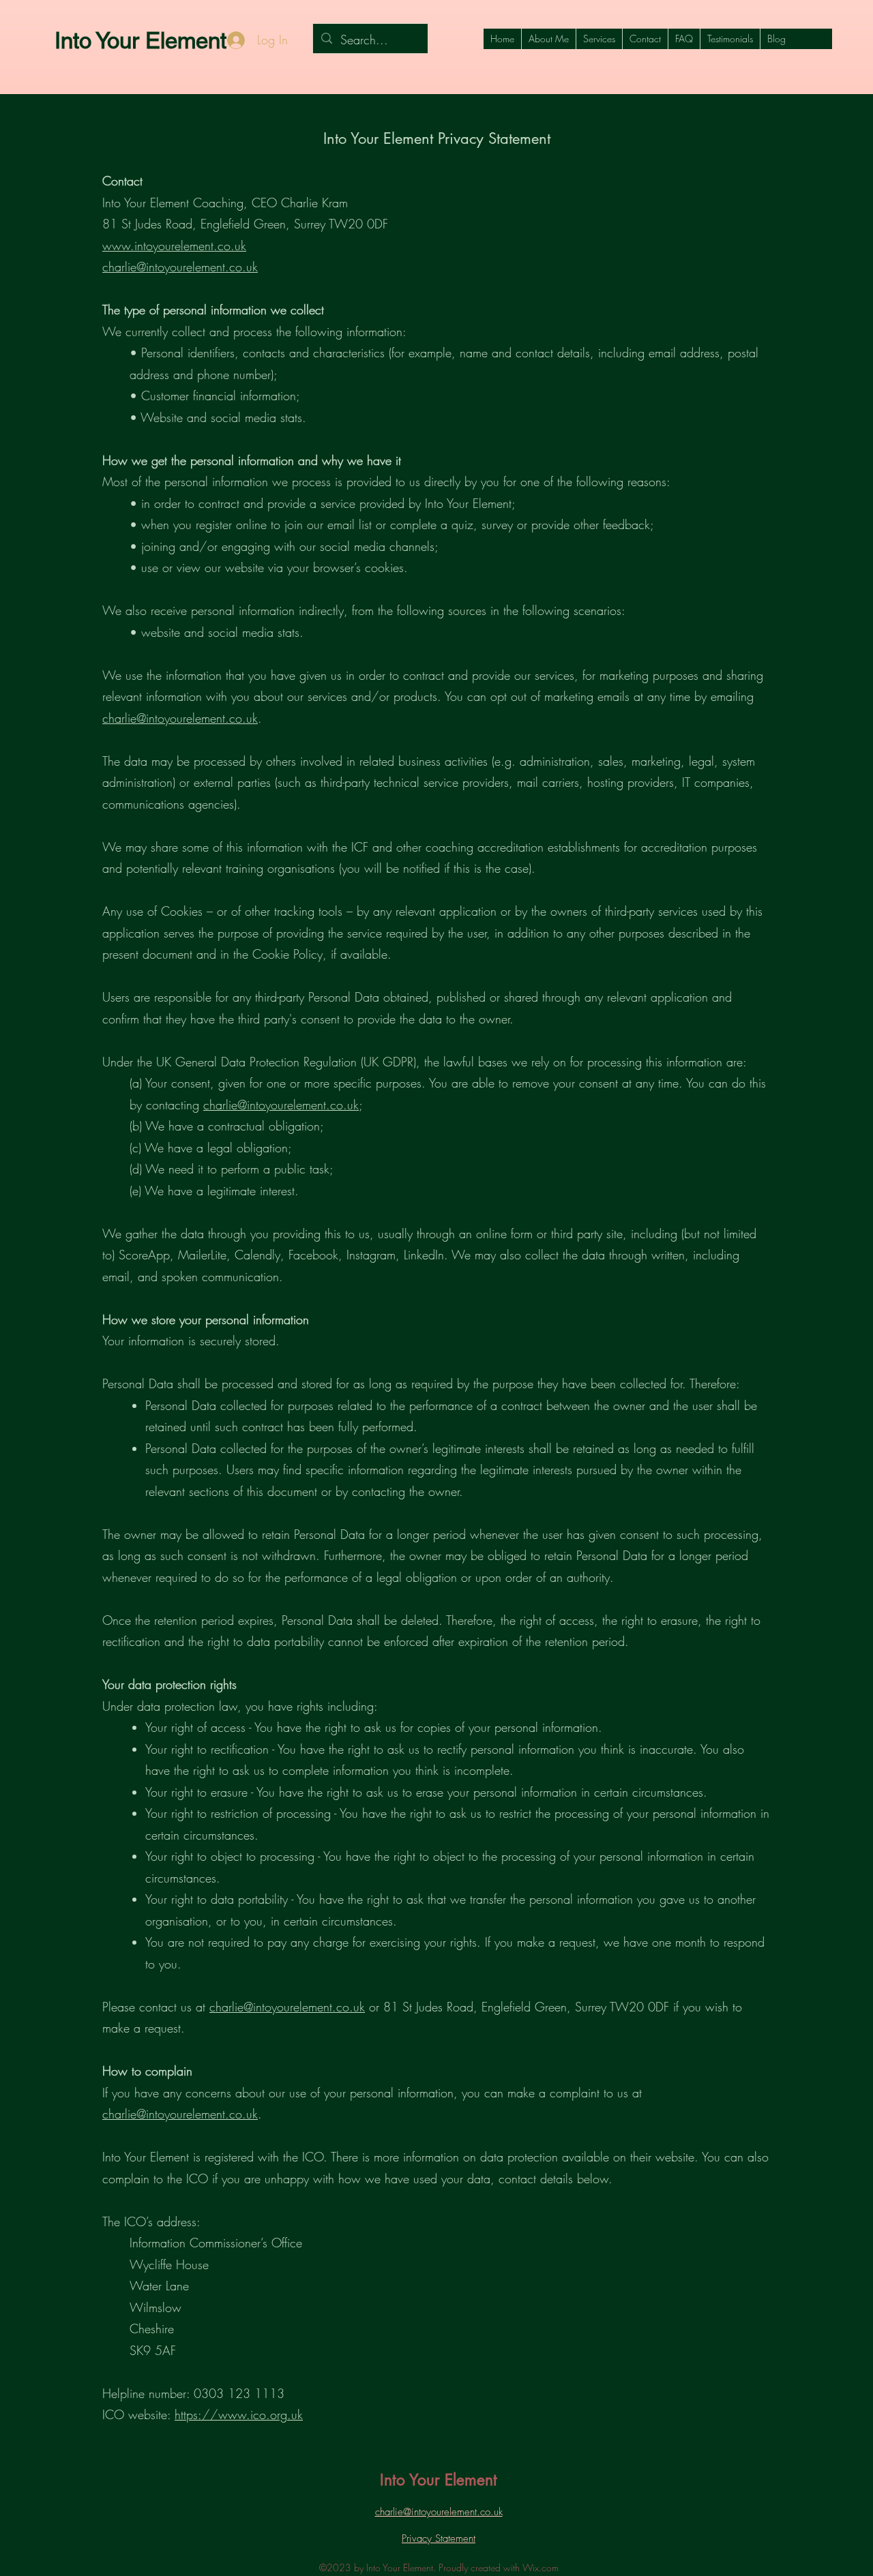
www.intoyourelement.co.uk (174, 245)
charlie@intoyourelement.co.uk (180, 267)
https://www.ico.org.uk (239, 2414)
